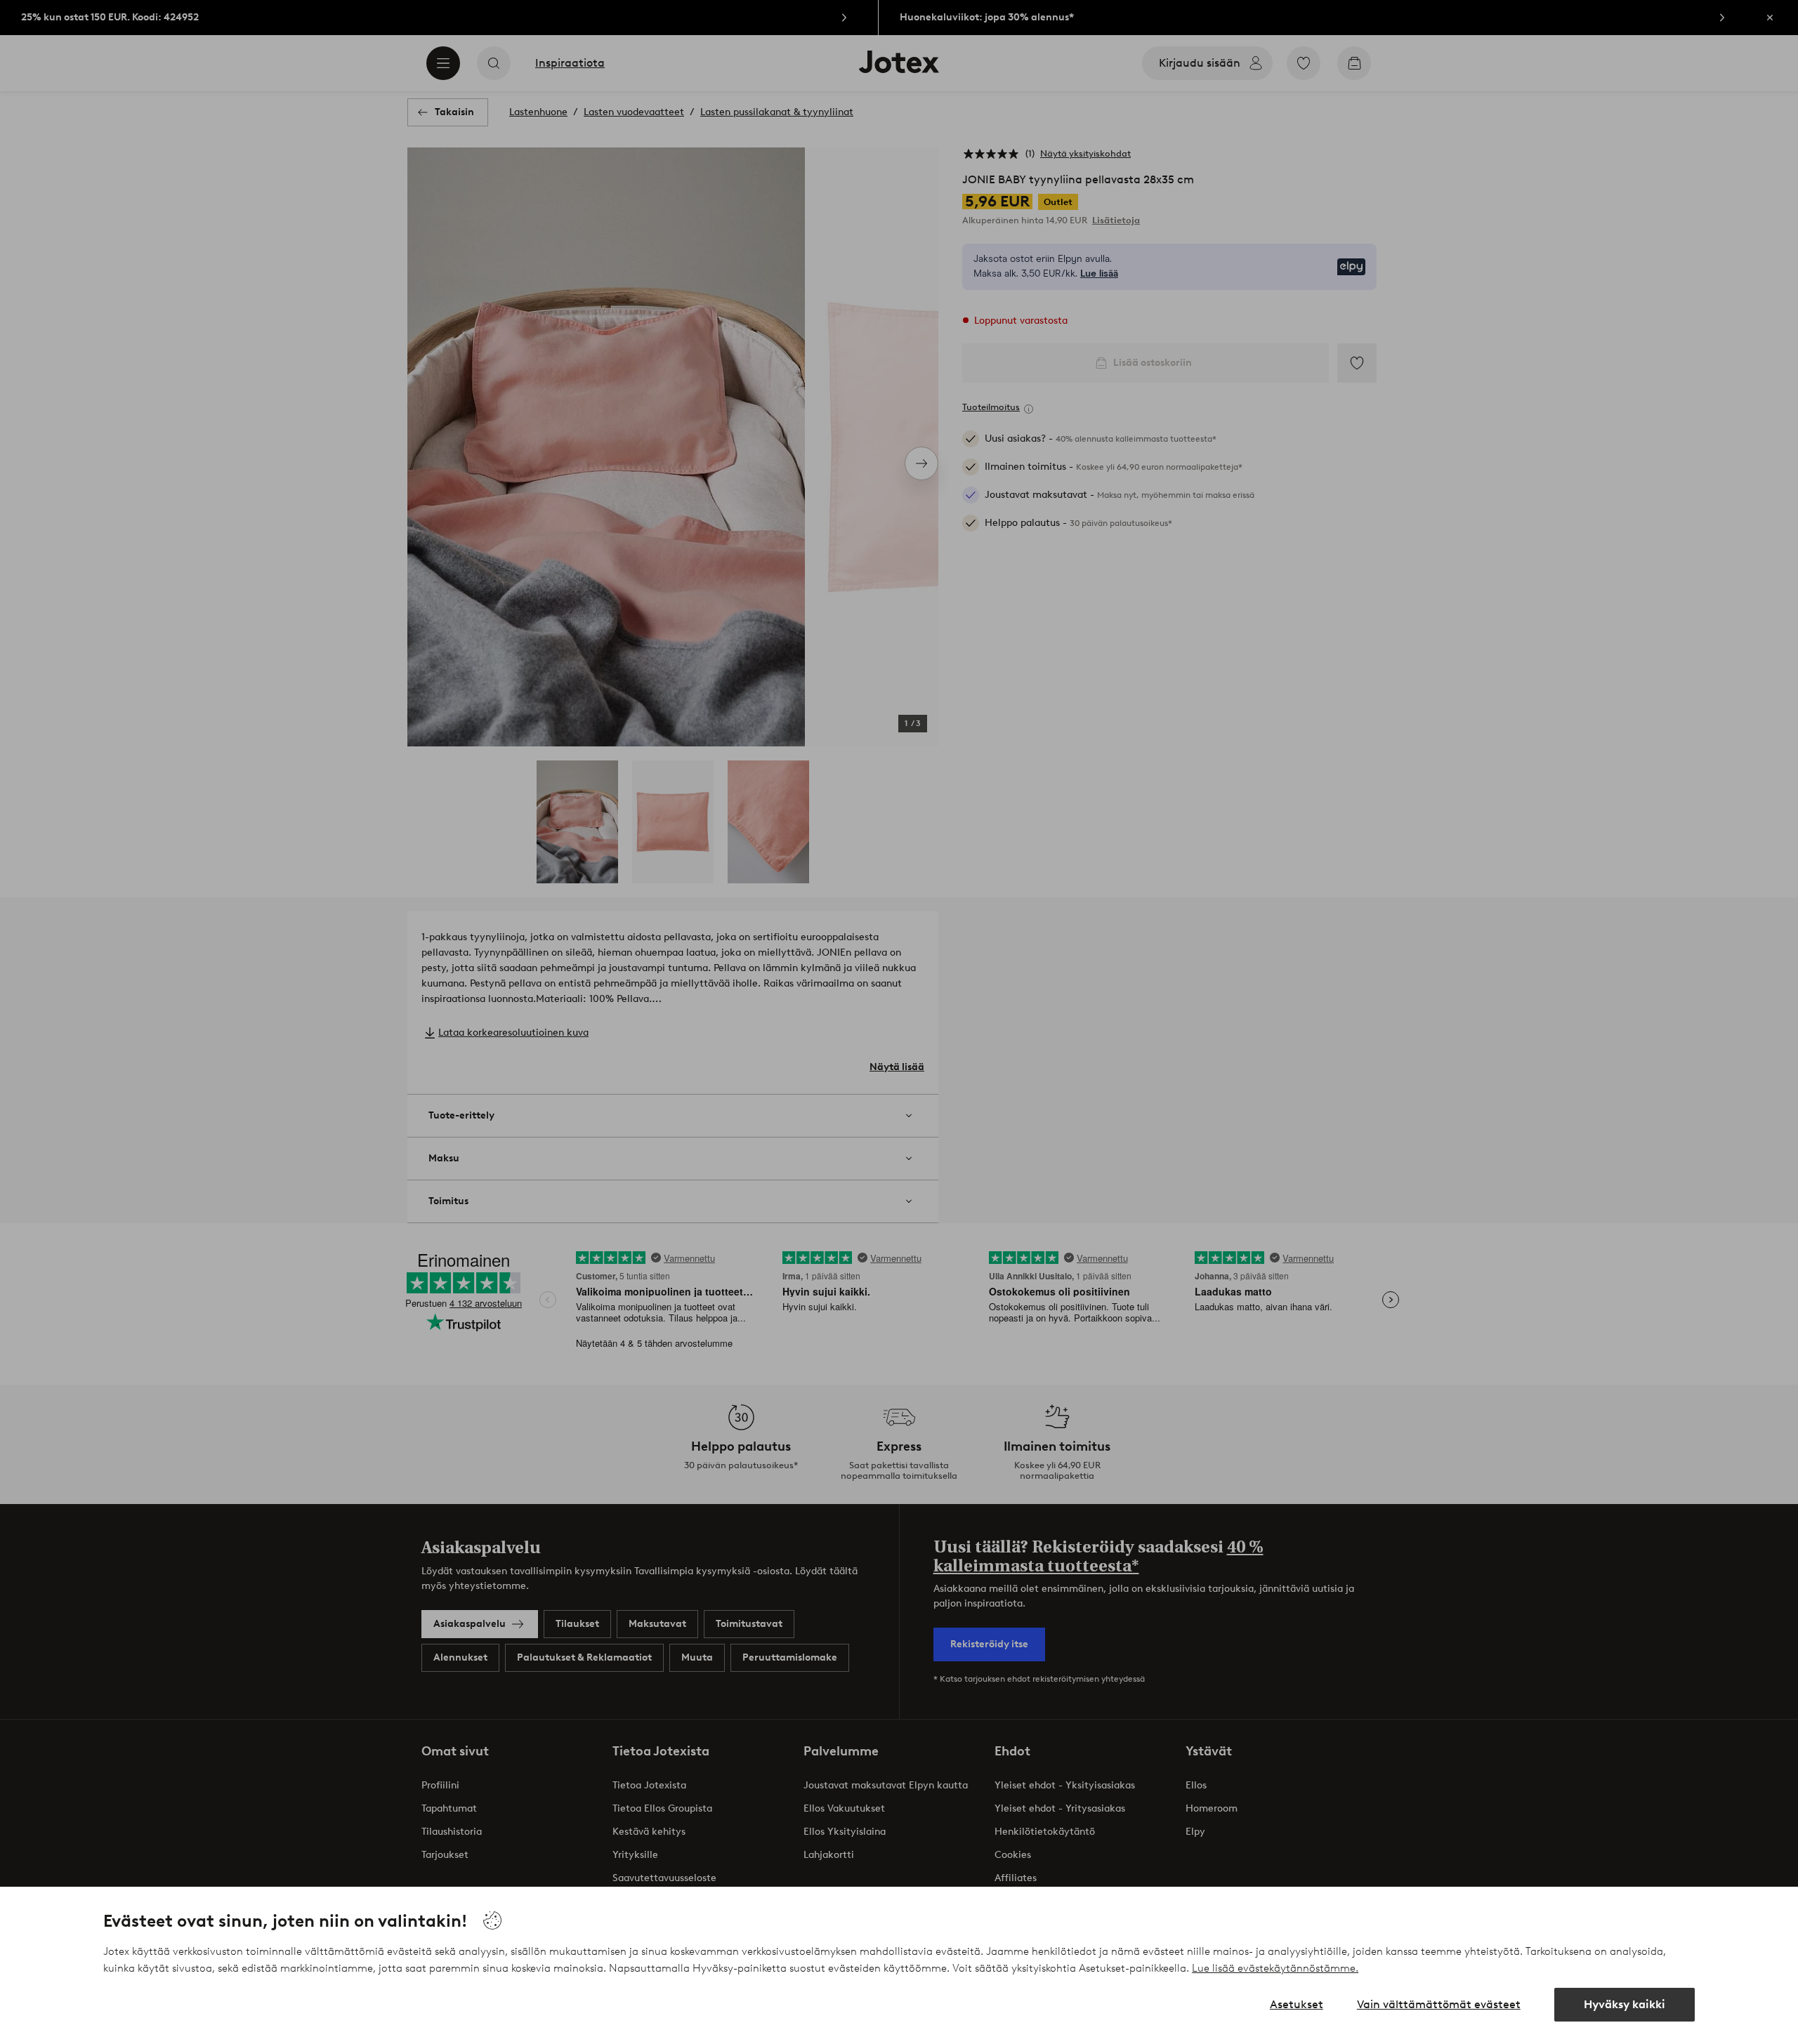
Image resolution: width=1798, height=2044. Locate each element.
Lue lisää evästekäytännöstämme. (1275, 1968)
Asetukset (1297, 2004)
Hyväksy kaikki (1625, 2004)
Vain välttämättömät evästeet (1439, 2004)
